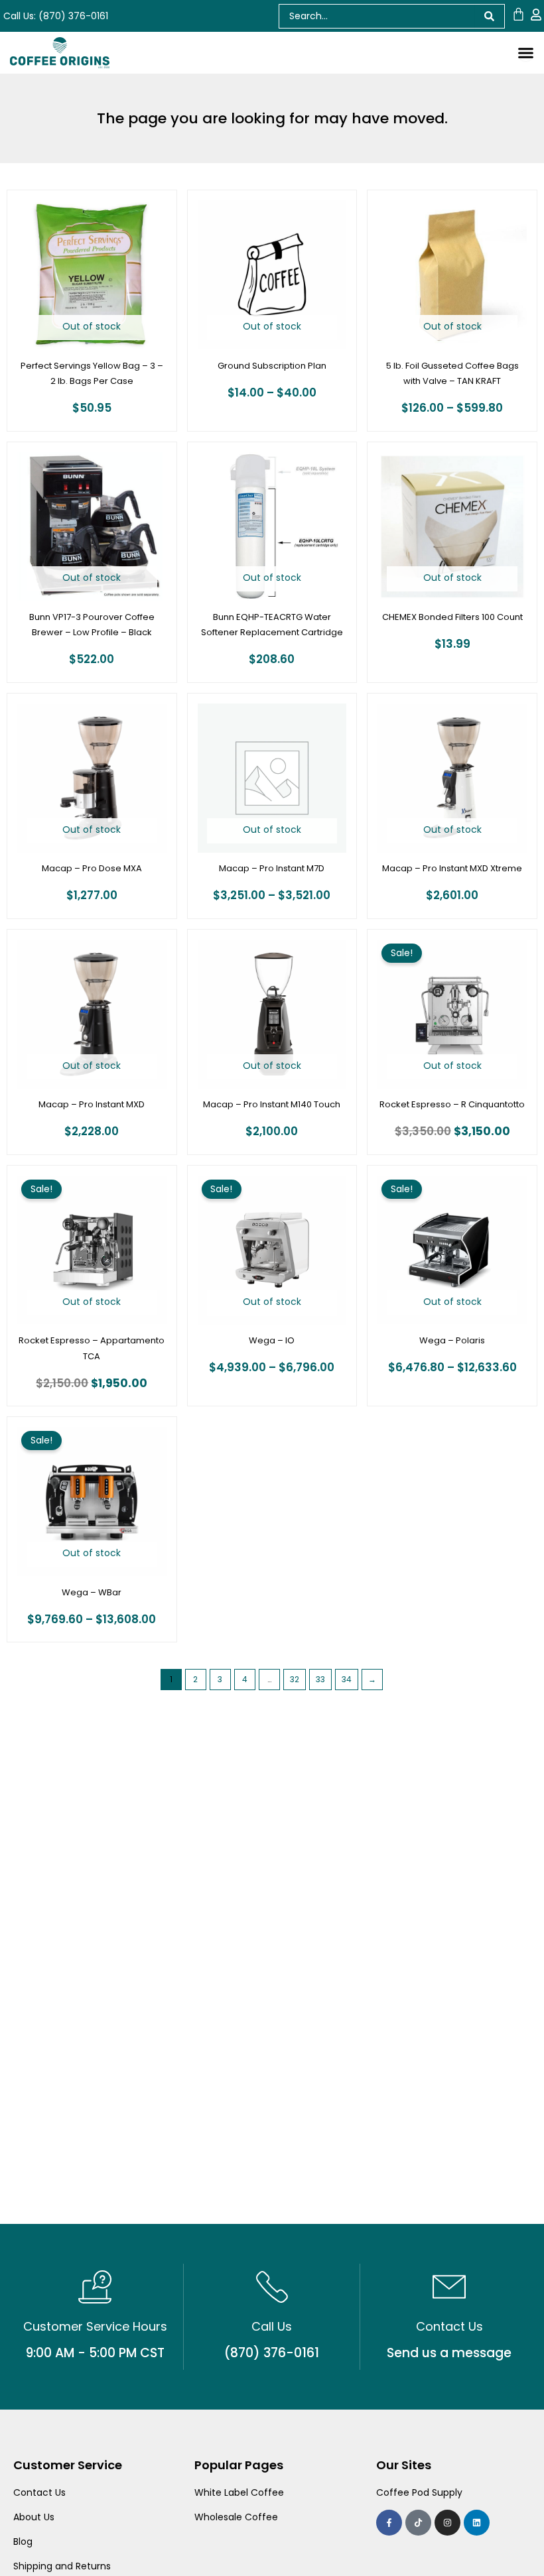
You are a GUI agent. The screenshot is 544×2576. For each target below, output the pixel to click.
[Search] (490, 16)
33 (320, 1679)
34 (347, 1679)
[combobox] (376, 16)
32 (295, 1679)
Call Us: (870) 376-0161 (56, 16)
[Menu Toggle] (526, 53)
